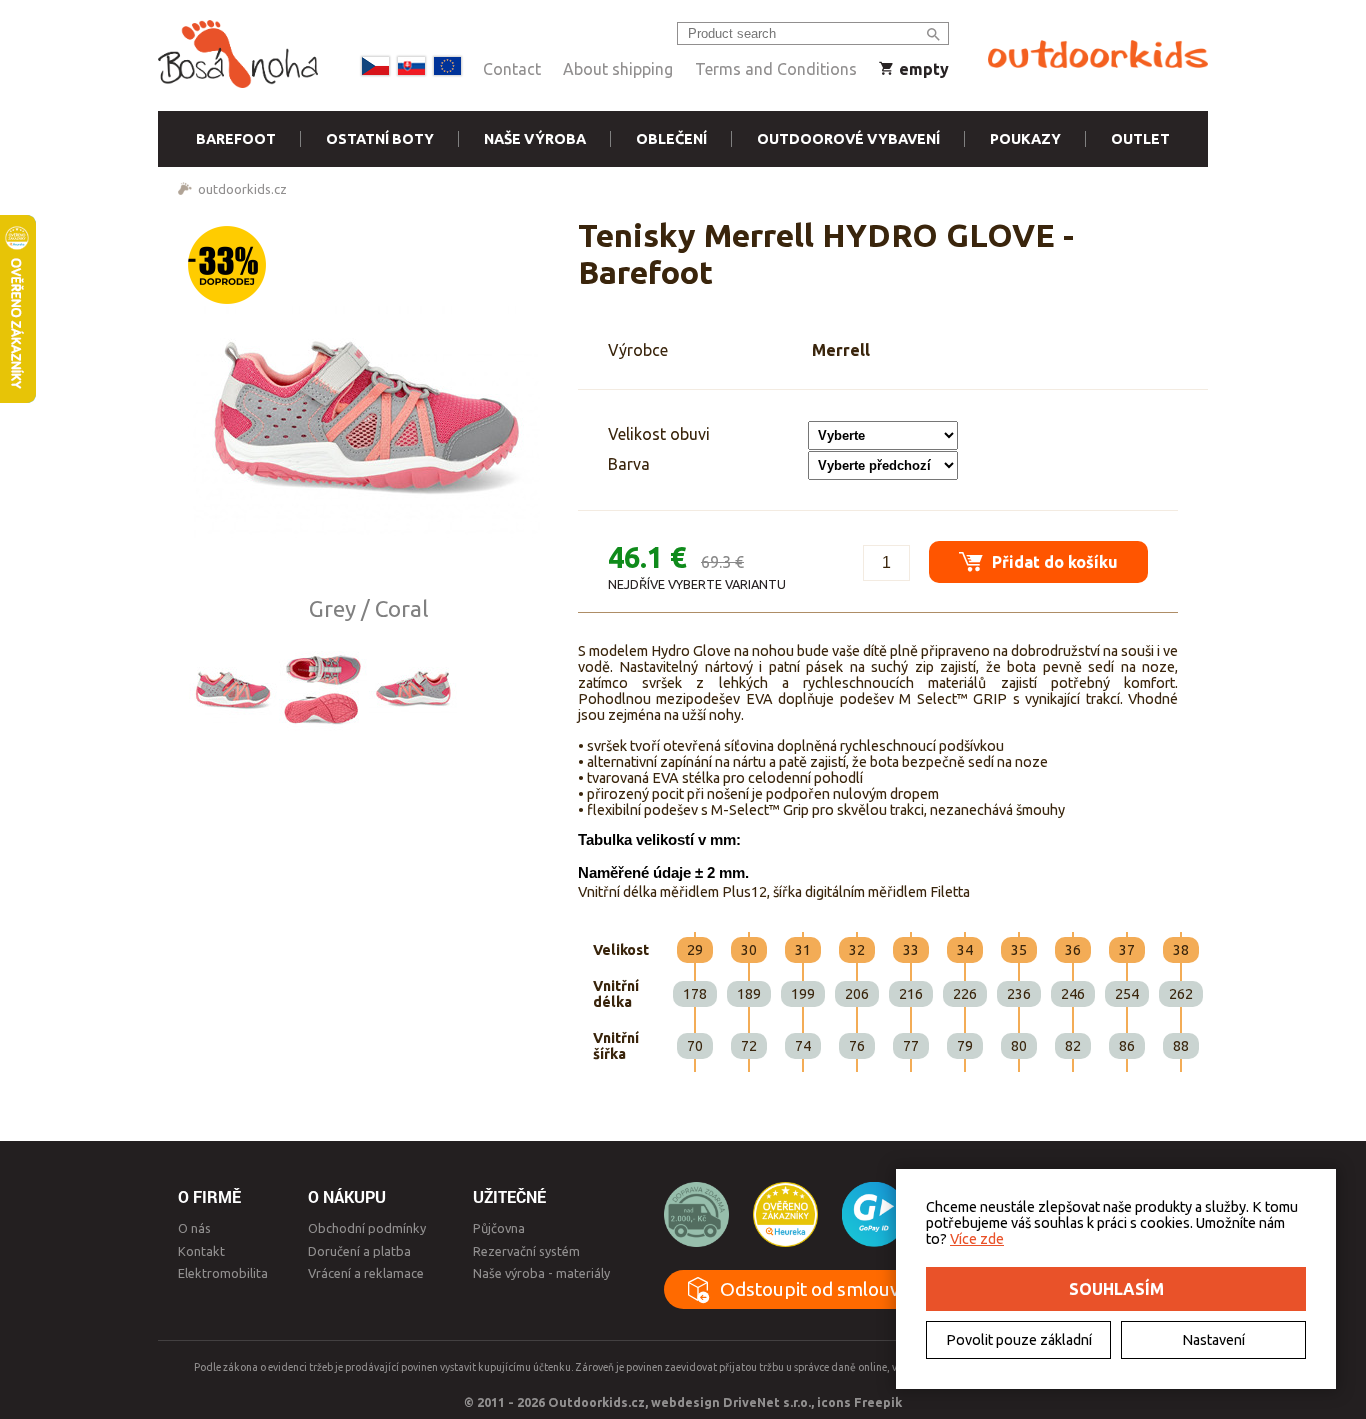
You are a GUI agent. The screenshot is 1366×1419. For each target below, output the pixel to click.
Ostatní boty (380, 139)
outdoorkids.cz (242, 189)
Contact (512, 69)
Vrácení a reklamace (366, 1273)
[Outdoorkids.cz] (1098, 55)
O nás (194, 1228)
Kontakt (201, 1251)
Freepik (878, 1402)
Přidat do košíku (1053, 562)
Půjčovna (499, 1228)
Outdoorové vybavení (848, 139)
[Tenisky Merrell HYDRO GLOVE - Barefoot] (368, 406)
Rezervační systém (526, 1251)
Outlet (1140, 139)
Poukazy (1025, 139)
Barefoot (236, 139)
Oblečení (671, 139)
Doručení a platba (359, 1251)
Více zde (977, 1239)
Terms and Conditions (776, 69)
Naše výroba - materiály (541, 1273)
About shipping (618, 69)
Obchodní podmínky (367, 1228)
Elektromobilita (223, 1273)
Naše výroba (535, 139)
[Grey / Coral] (233, 687)
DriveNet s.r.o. (767, 1402)
